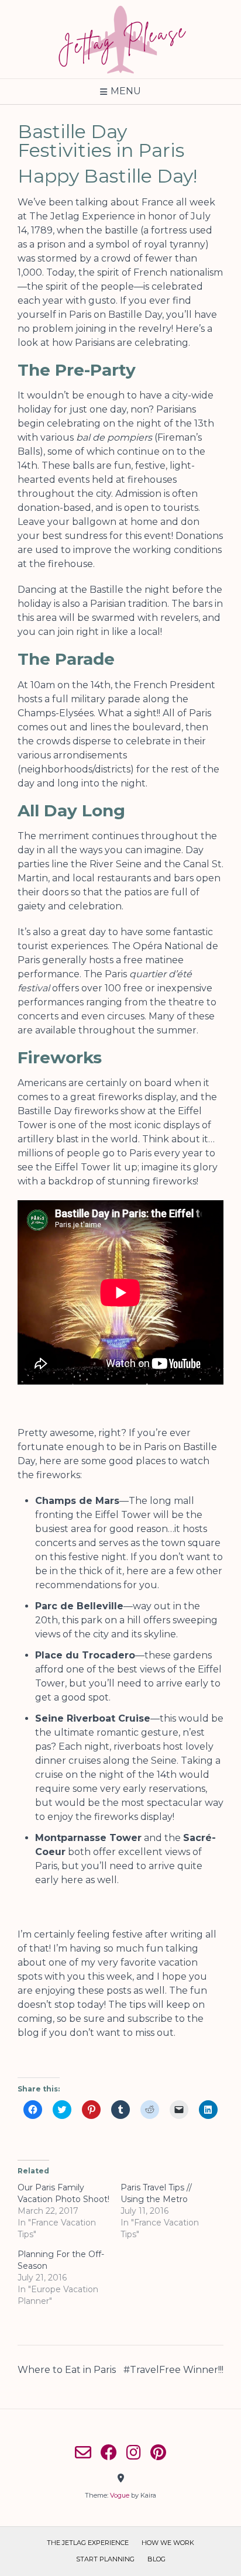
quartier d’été (161, 974)
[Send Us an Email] (83, 2453)
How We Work (168, 2543)
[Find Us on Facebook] (109, 2453)
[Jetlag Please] (120, 39)
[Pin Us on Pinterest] (158, 2453)
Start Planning (105, 2559)
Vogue (120, 2495)
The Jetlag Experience (88, 2543)
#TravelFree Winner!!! (173, 2370)
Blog (156, 2559)
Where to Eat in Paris (67, 2370)
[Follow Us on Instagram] (134, 2453)
